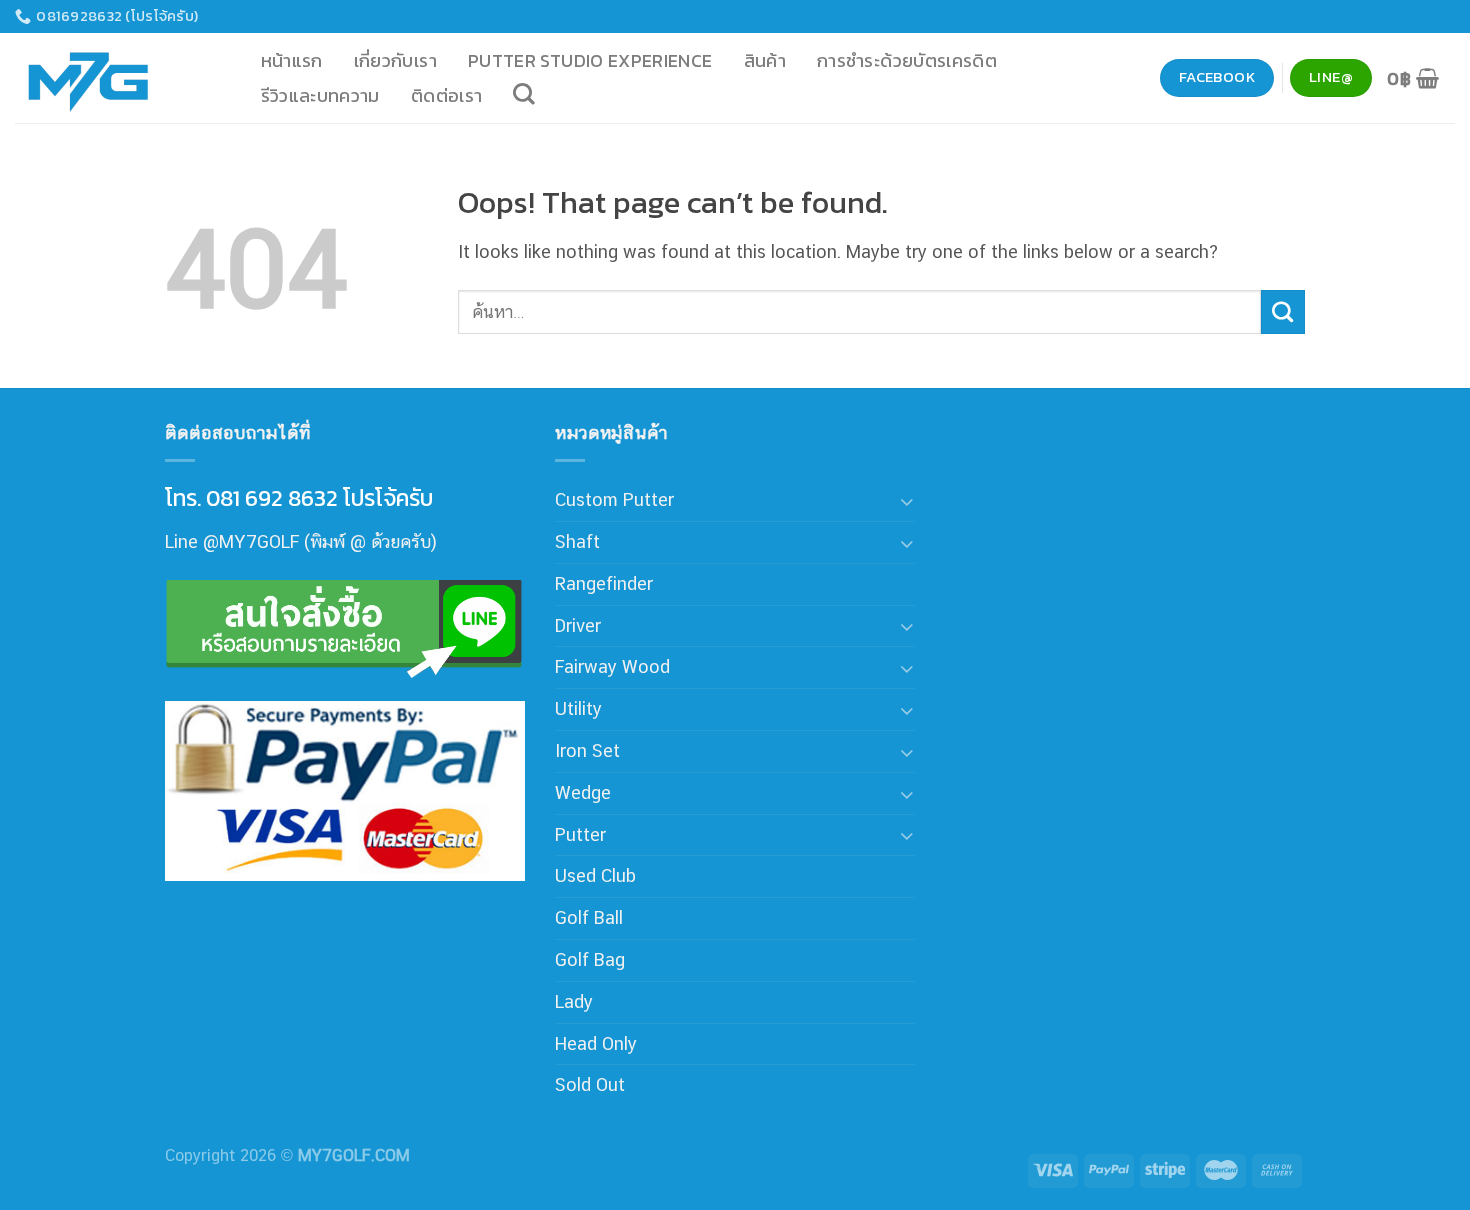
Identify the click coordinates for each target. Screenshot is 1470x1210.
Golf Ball (589, 917)
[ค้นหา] (524, 94)
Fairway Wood (612, 666)
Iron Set (587, 750)
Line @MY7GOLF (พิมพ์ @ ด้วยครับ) (301, 541)
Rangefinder (604, 583)
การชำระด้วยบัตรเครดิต (907, 60)
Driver (578, 625)
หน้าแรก (292, 60)
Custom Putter (614, 499)
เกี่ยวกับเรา (395, 60)
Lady (574, 1001)
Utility (578, 708)
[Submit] (1283, 312)
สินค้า (765, 60)
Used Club (595, 875)
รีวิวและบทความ (320, 95)
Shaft (577, 541)
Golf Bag (590, 959)
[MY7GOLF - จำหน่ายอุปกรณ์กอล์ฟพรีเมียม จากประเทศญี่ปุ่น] (115, 78)
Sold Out (590, 1084)
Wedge (583, 792)
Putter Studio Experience (590, 60)
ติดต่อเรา (447, 95)
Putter (580, 834)
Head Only (596, 1043)
